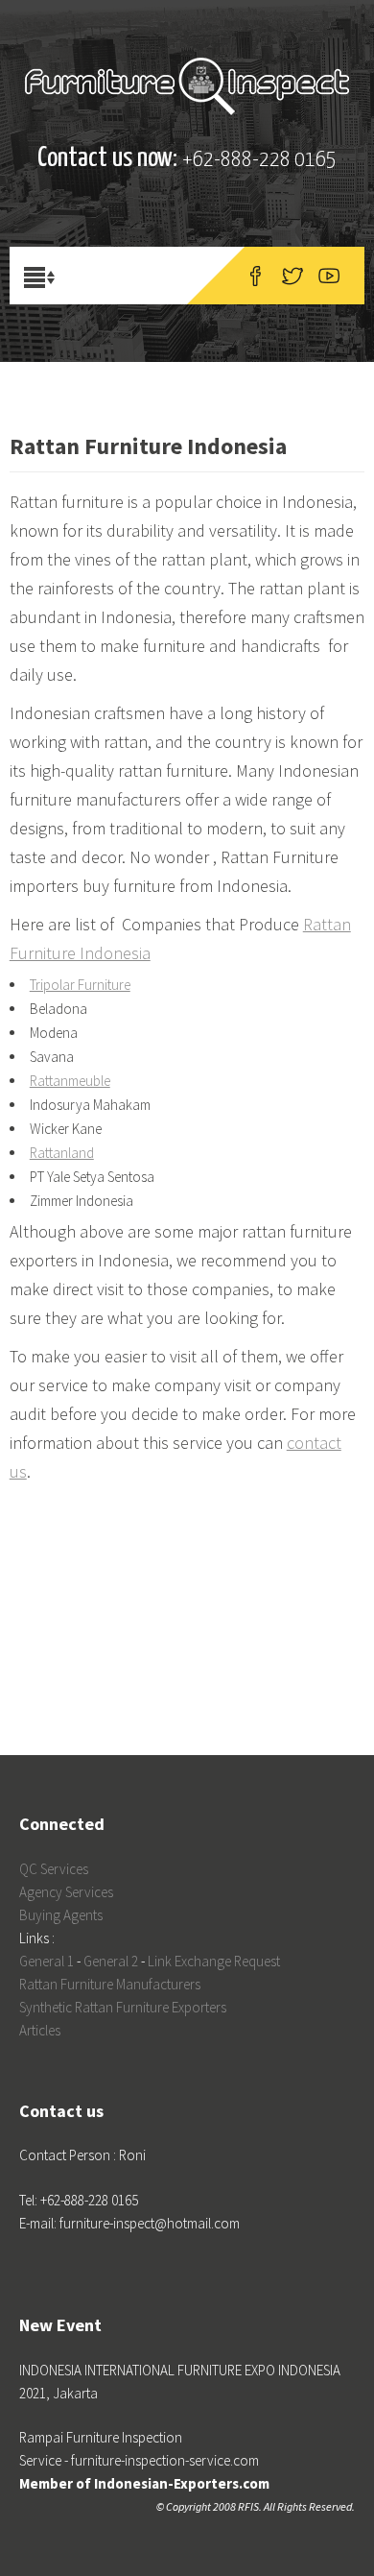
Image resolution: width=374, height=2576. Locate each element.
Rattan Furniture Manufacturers (110, 1984)
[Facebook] (256, 276)
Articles (40, 2030)
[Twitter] (292, 276)
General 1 (47, 1961)
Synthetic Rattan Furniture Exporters (123, 2007)
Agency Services (66, 1892)
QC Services (54, 1869)
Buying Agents (61, 1915)
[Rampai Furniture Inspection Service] (187, 86)
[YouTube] (329, 276)
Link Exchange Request (214, 1961)
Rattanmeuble (70, 1081)
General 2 (111, 1961)
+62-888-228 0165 (259, 160)
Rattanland (62, 1153)
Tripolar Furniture (80, 985)
